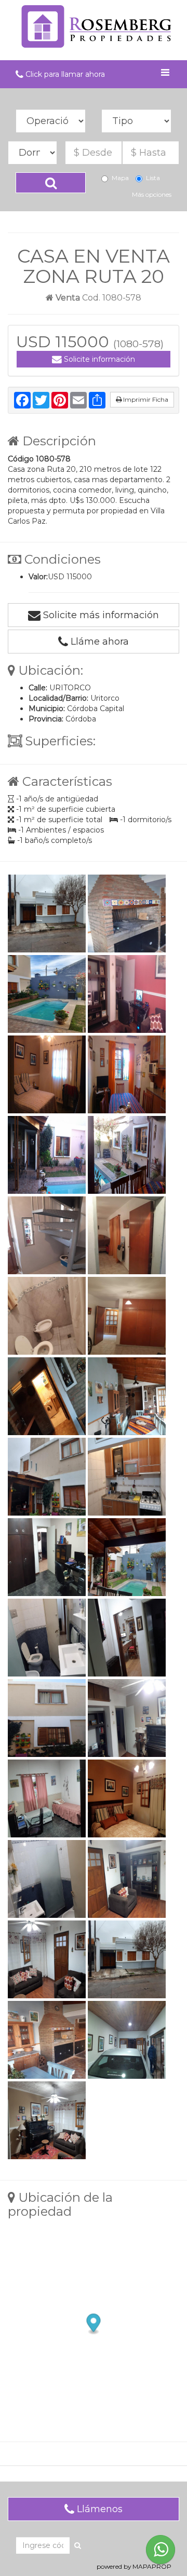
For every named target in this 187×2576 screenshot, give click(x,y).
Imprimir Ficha (145, 399)
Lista (153, 178)
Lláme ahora (98, 642)
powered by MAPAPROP (134, 2566)
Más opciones (152, 194)
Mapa (120, 178)
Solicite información (98, 359)
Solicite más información (100, 615)
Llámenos (98, 2509)
